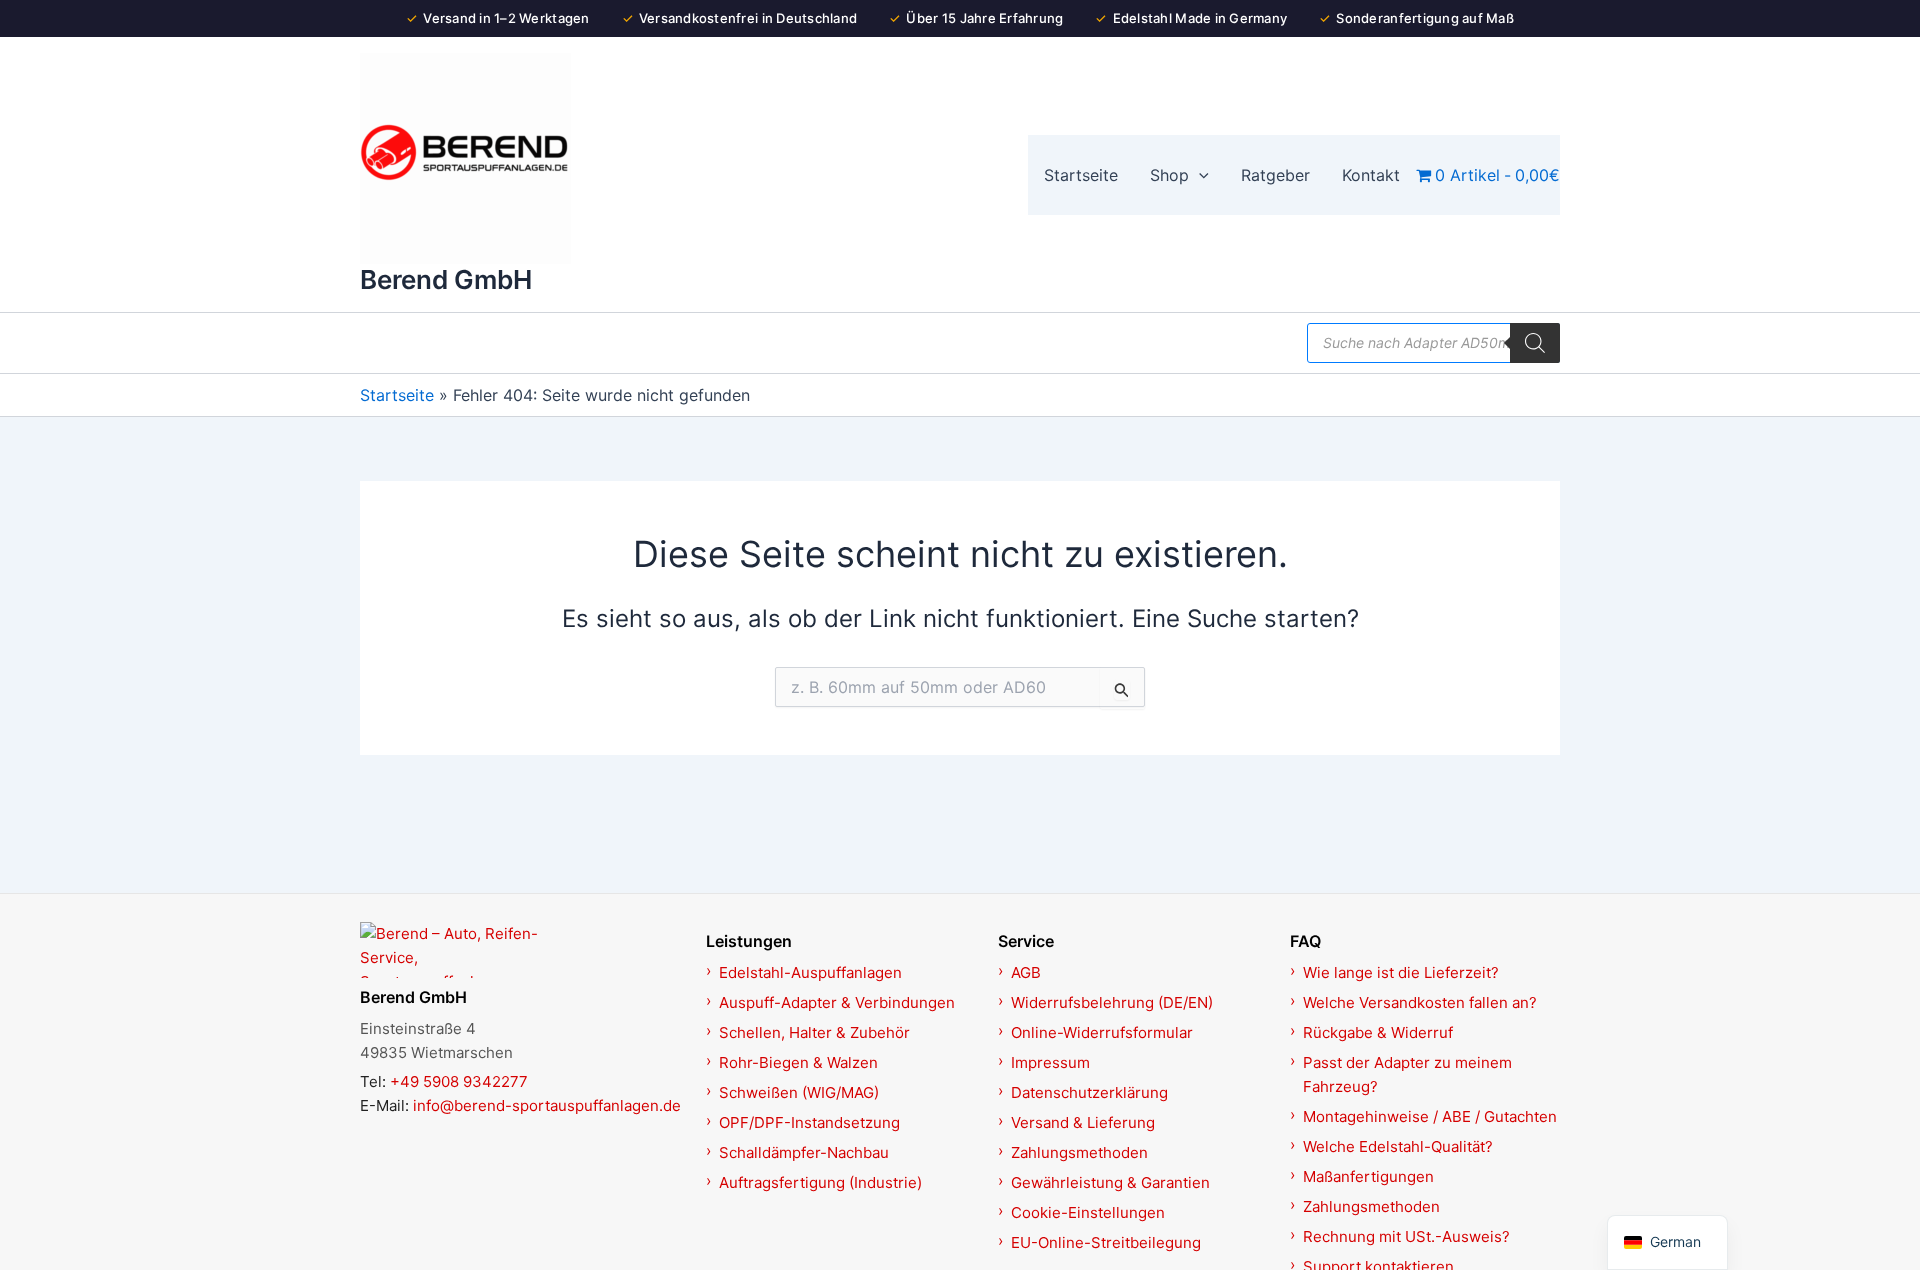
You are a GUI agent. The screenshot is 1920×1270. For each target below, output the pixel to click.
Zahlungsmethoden (1079, 1152)
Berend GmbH (446, 279)
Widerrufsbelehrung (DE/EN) (1112, 1002)
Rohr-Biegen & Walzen (798, 1062)
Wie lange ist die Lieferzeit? (1401, 972)
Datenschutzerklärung (1089, 1092)
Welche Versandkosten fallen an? (1420, 1002)
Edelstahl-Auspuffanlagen (810, 972)
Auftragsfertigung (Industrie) (820, 1182)
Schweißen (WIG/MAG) (799, 1092)
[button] (1199, 175)
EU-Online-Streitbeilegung (1106, 1242)
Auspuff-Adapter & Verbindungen (837, 1002)
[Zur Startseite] (522, 950)
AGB (1026, 972)
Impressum (1050, 1062)
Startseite (397, 395)
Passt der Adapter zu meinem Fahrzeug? (1407, 1074)
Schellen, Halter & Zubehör (814, 1032)
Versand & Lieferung (1083, 1122)
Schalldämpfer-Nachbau (804, 1152)
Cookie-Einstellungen (1088, 1212)
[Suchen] (1535, 343)
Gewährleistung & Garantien (1110, 1182)
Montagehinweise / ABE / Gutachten (1430, 1116)
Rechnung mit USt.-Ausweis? (1406, 1236)
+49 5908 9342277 (459, 1081)
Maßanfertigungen (1368, 1176)
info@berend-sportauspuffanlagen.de (547, 1105)
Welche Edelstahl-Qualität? (1398, 1146)
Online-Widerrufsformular (1102, 1032)
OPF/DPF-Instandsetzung (809, 1122)
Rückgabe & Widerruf (1378, 1032)
